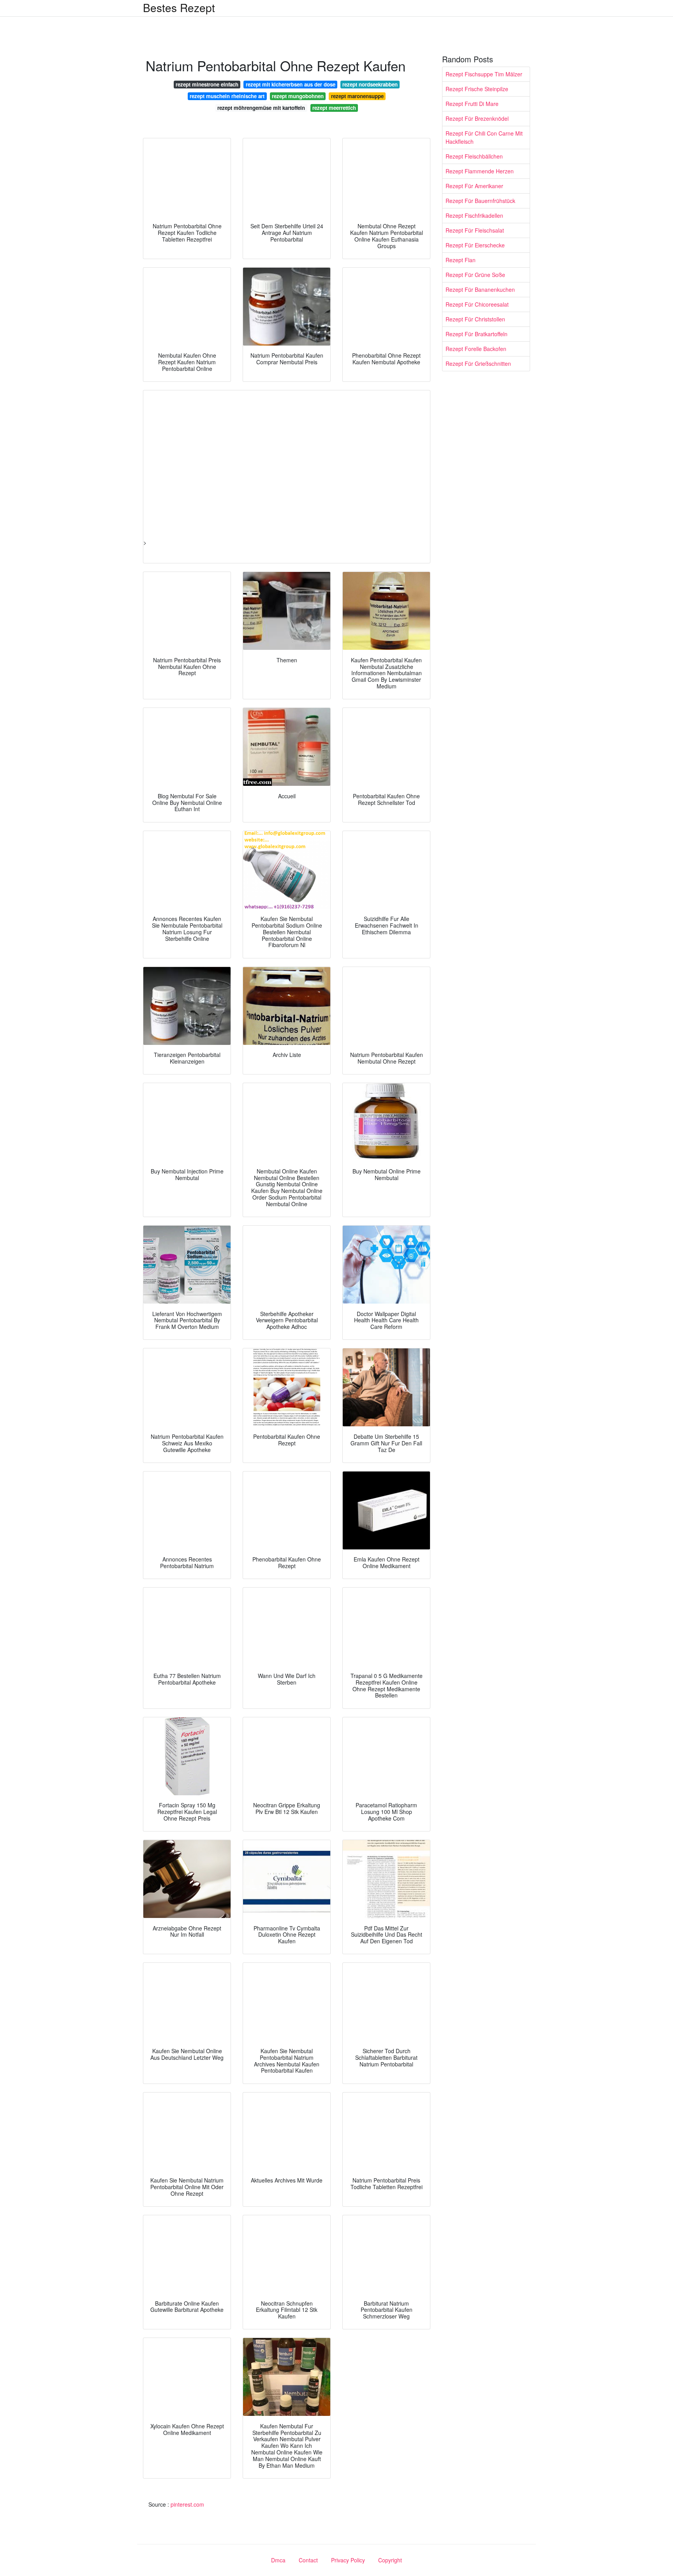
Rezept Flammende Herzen (480, 171)
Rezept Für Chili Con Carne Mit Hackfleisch (484, 137)
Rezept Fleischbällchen (474, 156)
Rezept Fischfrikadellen (474, 215)
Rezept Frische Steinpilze (477, 89)
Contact (308, 2560)
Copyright (390, 2560)
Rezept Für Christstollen (475, 319)
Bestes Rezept (179, 7)
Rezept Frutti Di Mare (472, 104)
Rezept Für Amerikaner (474, 186)
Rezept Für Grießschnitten (478, 363)
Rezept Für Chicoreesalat (477, 304)
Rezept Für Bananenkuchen (480, 289)
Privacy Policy (348, 2560)
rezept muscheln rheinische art (227, 96)
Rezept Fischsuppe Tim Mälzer (484, 74)
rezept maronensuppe (357, 96)
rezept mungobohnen (298, 96)
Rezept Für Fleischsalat (475, 230)
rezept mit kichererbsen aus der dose (291, 84)
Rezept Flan (461, 260)
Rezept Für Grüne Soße (475, 275)
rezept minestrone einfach (207, 84)
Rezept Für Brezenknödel (477, 118)
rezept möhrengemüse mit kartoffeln (261, 108)
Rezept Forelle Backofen (476, 349)
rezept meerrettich (334, 108)
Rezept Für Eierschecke (475, 245)
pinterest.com (187, 2504)
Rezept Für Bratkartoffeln (477, 334)
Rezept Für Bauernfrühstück (480, 201)
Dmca (278, 2560)
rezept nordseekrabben (370, 84)
